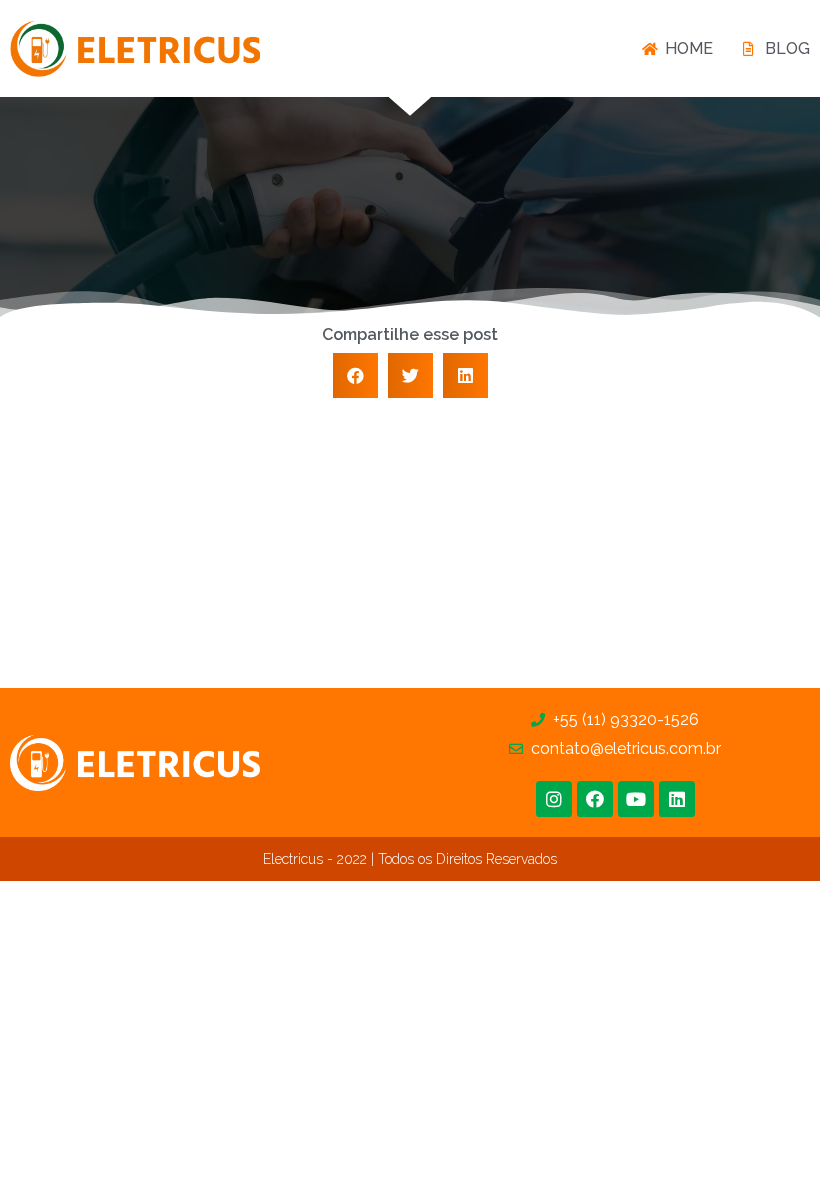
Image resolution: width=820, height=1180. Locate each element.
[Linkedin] (677, 799)
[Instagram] (554, 799)
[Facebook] (595, 799)
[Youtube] (636, 799)
